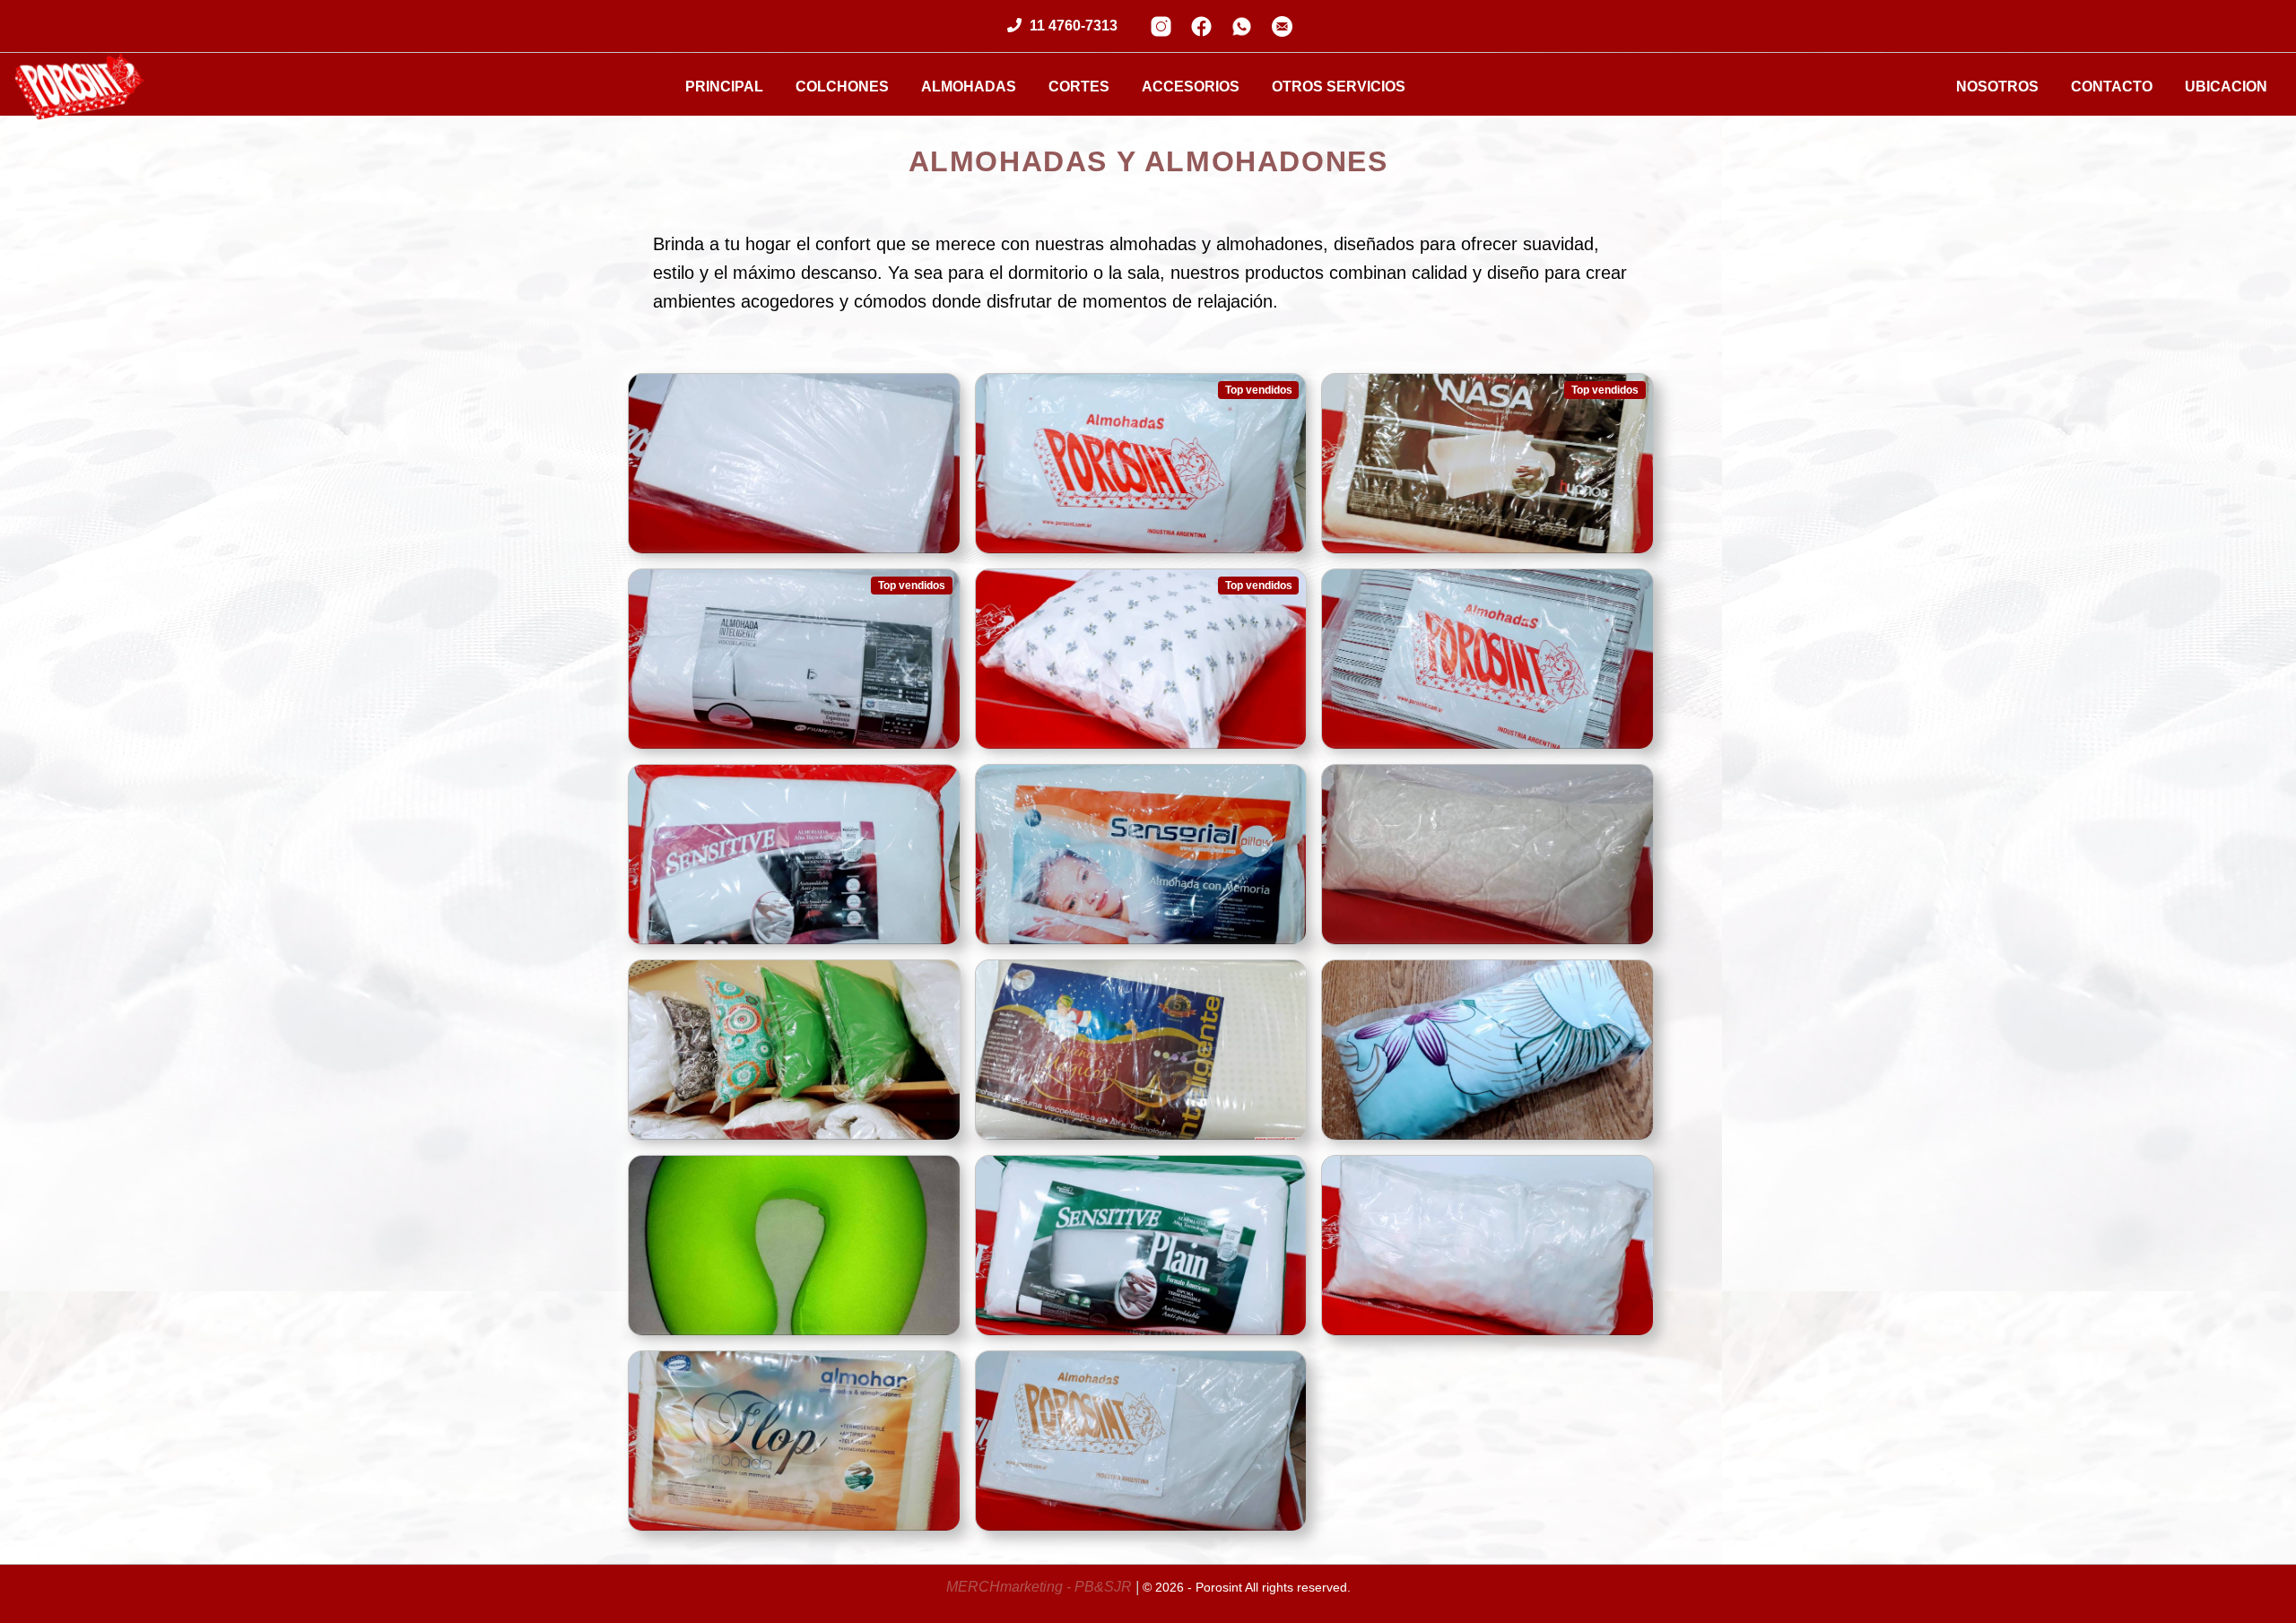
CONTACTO (2112, 87)
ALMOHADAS (969, 87)
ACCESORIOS (1191, 87)
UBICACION (2226, 87)
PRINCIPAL (724, 87)
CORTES (1079, 87)
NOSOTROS (1997, 87)
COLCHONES (842, 87)
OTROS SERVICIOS (1339, 87)
